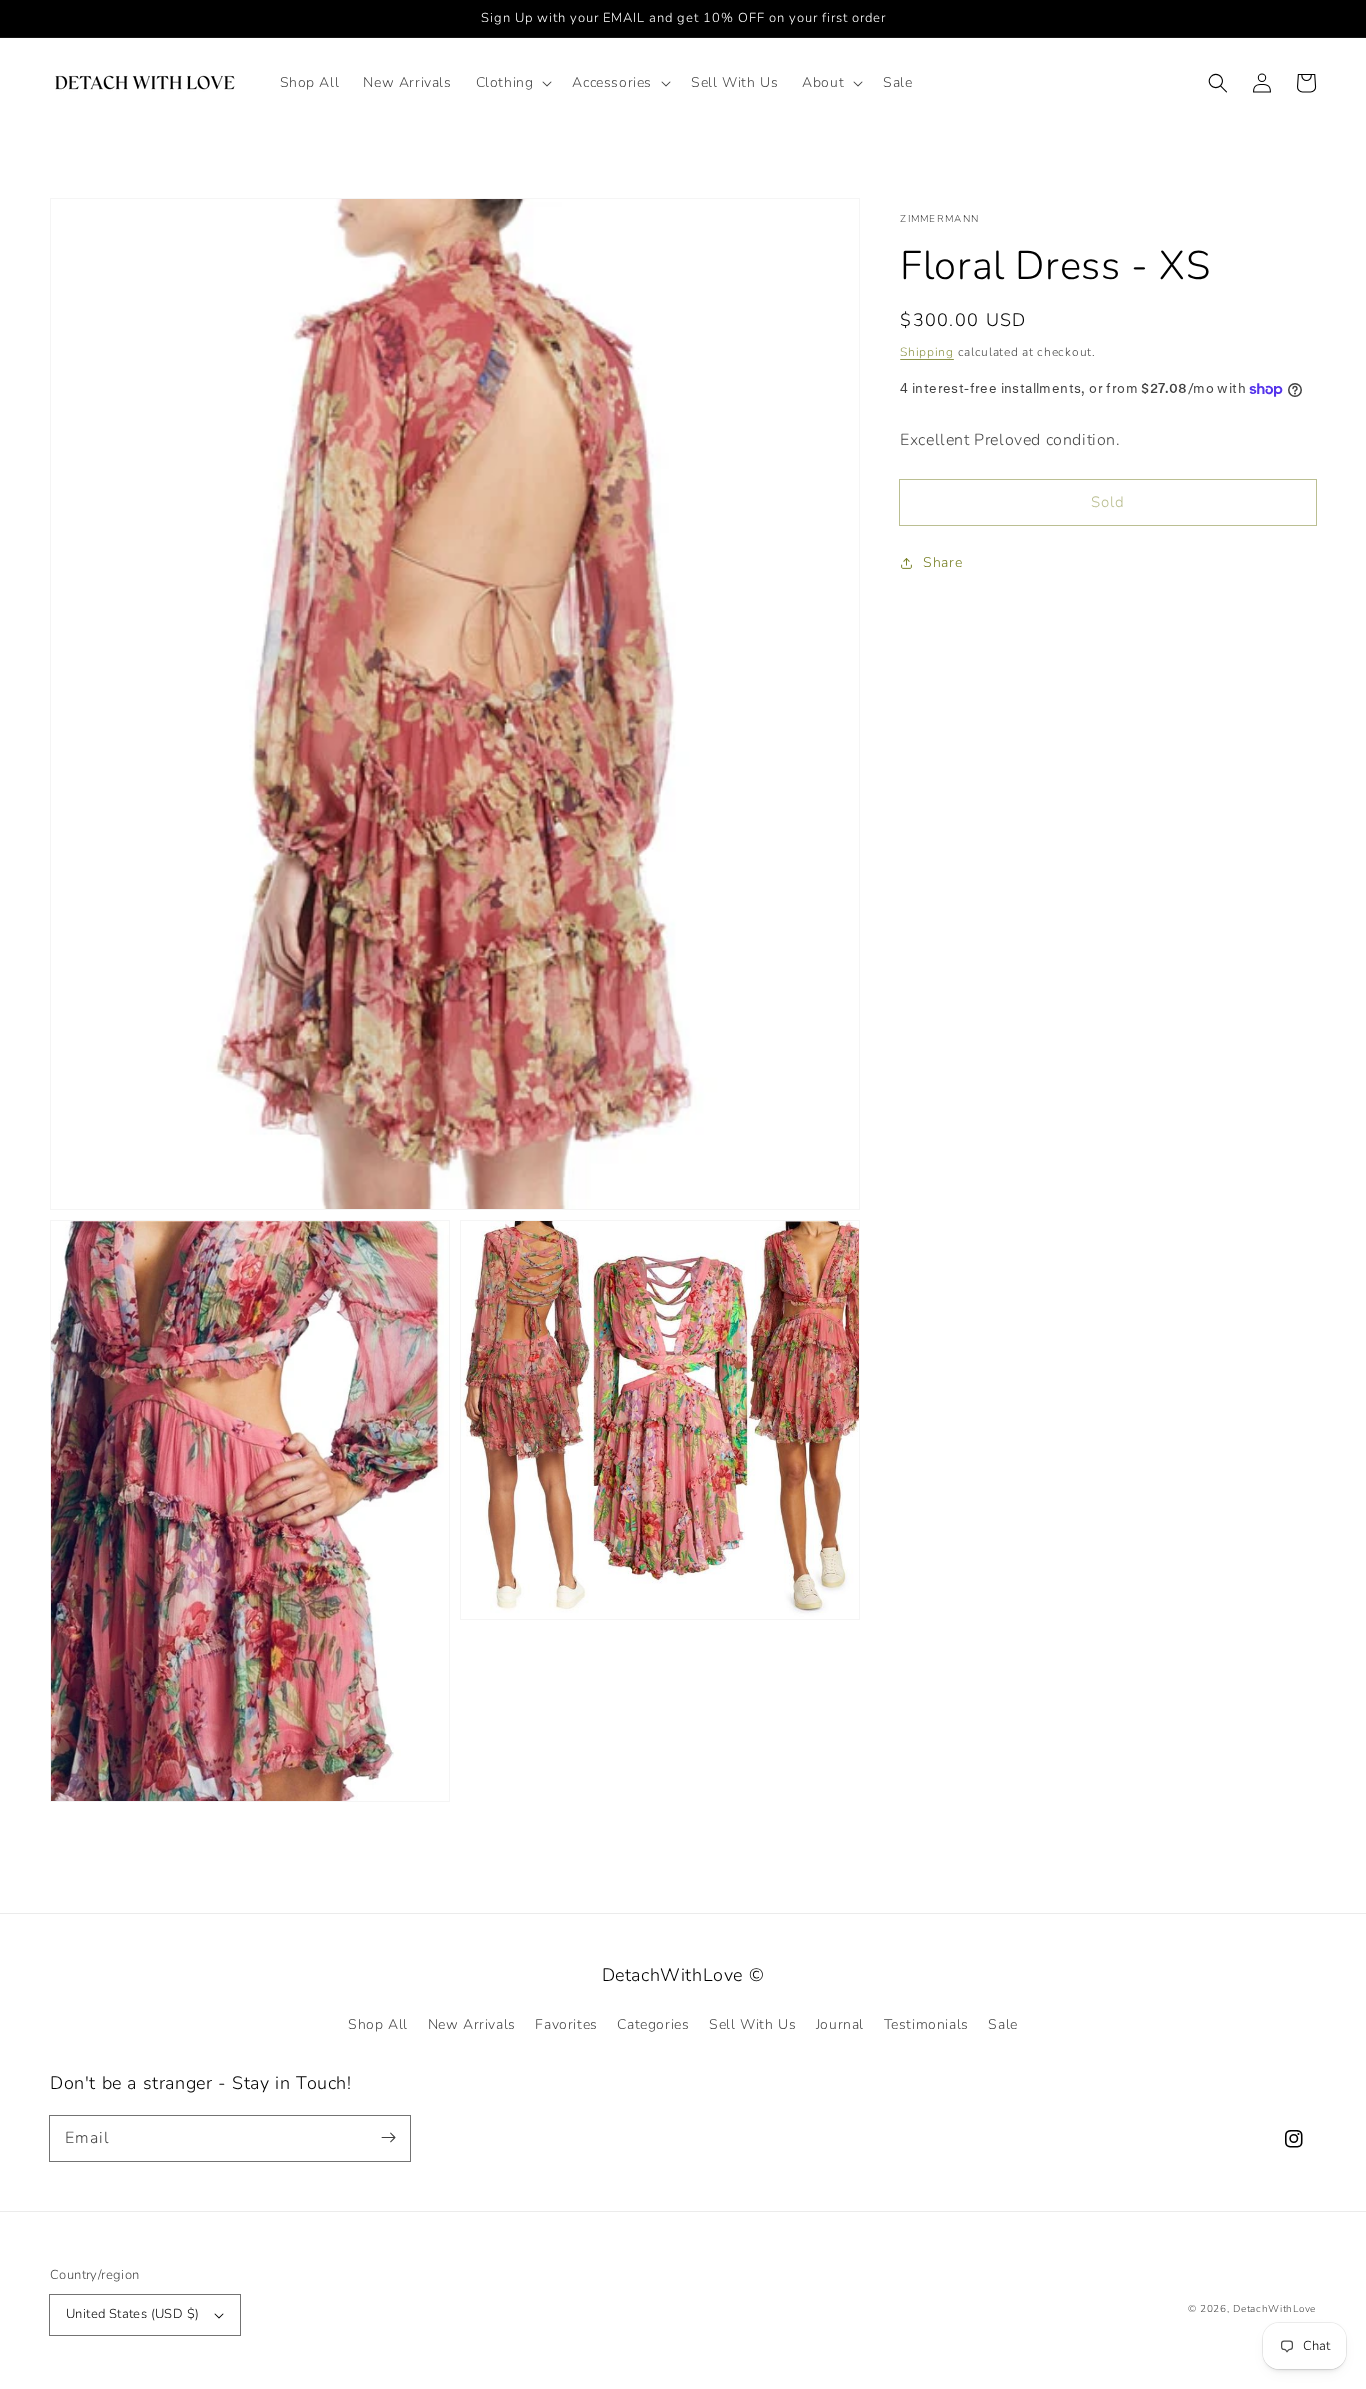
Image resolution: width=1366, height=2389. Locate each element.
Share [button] (942, 562)
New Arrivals (472, 2024)
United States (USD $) (132, 2314)
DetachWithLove (1274, 2309)
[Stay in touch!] (388, 2138)
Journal (840, 2024)
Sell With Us (752, 2024)
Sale (1002, 2024)
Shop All (378, 2024)
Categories (653, 2024)
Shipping (927, 352)
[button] (512, 83)
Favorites (566, 2024)
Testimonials (926, 2024)
